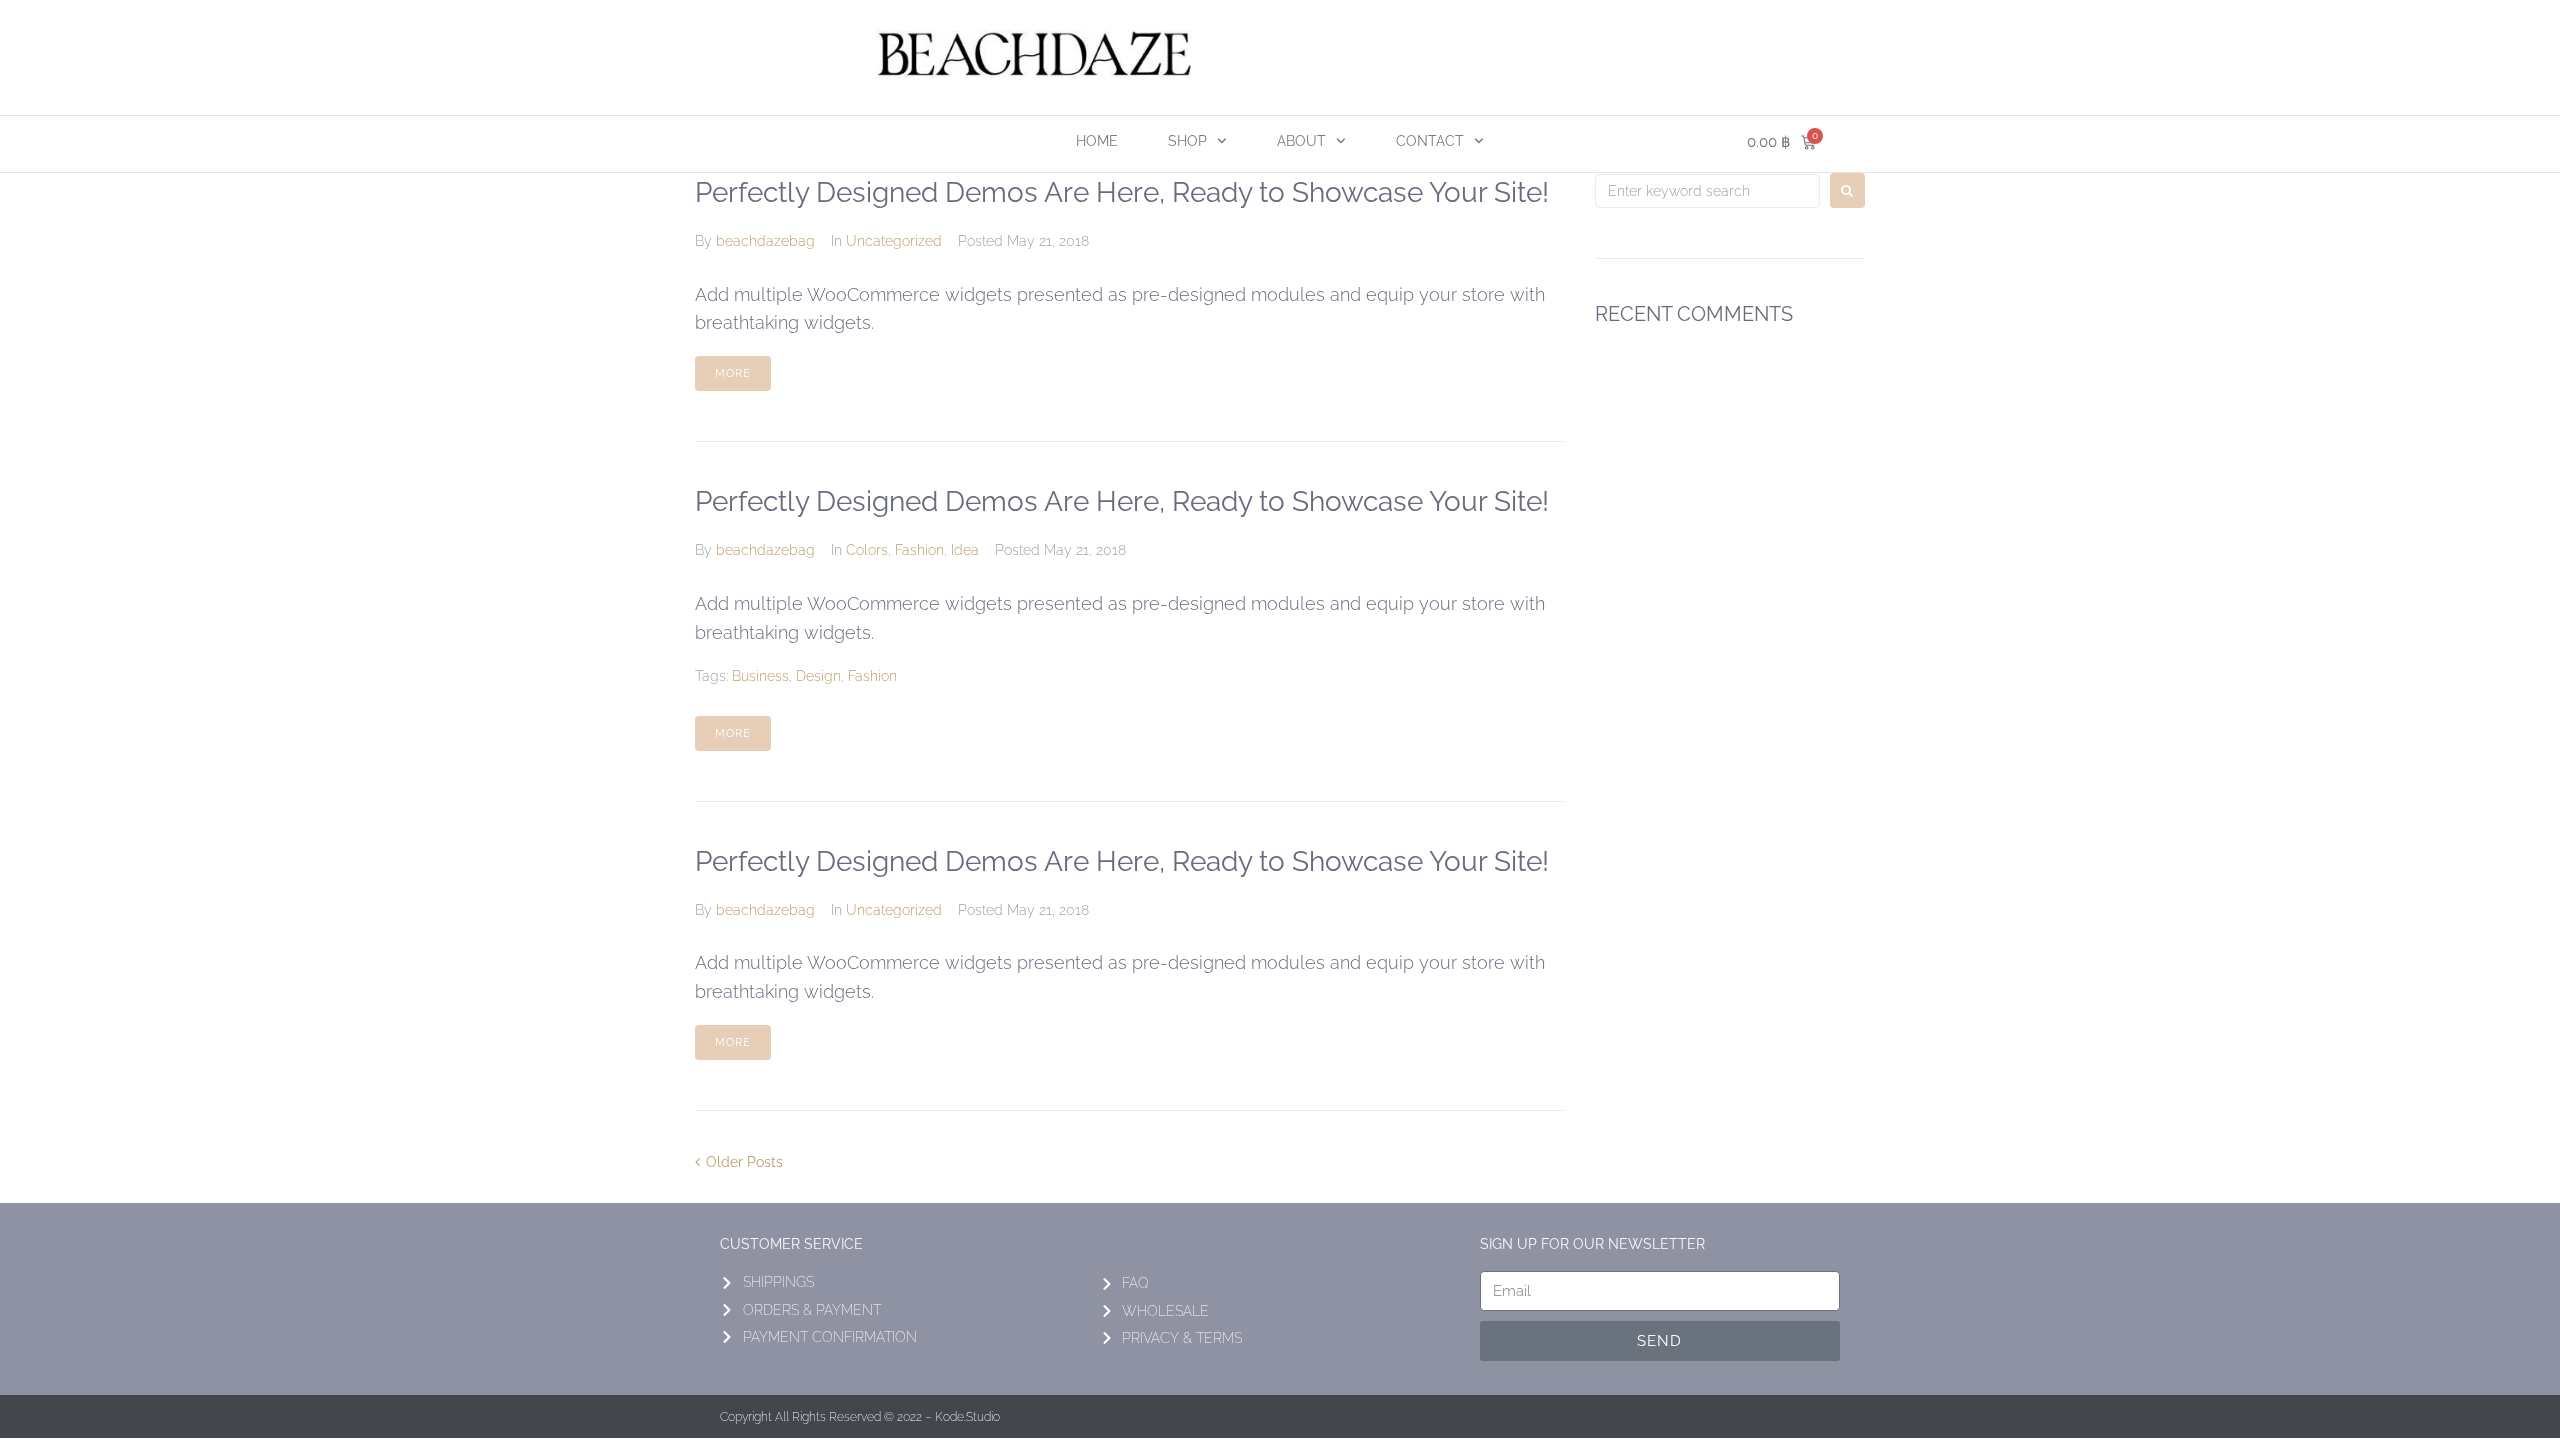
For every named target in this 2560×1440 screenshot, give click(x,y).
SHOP (1187, 141)
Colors (867, 550)
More (733, 373)
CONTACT (1430, 141)
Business (760, 676)
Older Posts (739, 1162)
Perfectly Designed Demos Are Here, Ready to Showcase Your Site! (1122, 192)
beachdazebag (765, 241)
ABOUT (1301, 141)
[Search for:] (1707, 191)
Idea (965, 550)
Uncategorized (894, 241)
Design (818, 676)
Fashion (919, 550)
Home (1097, 141)
